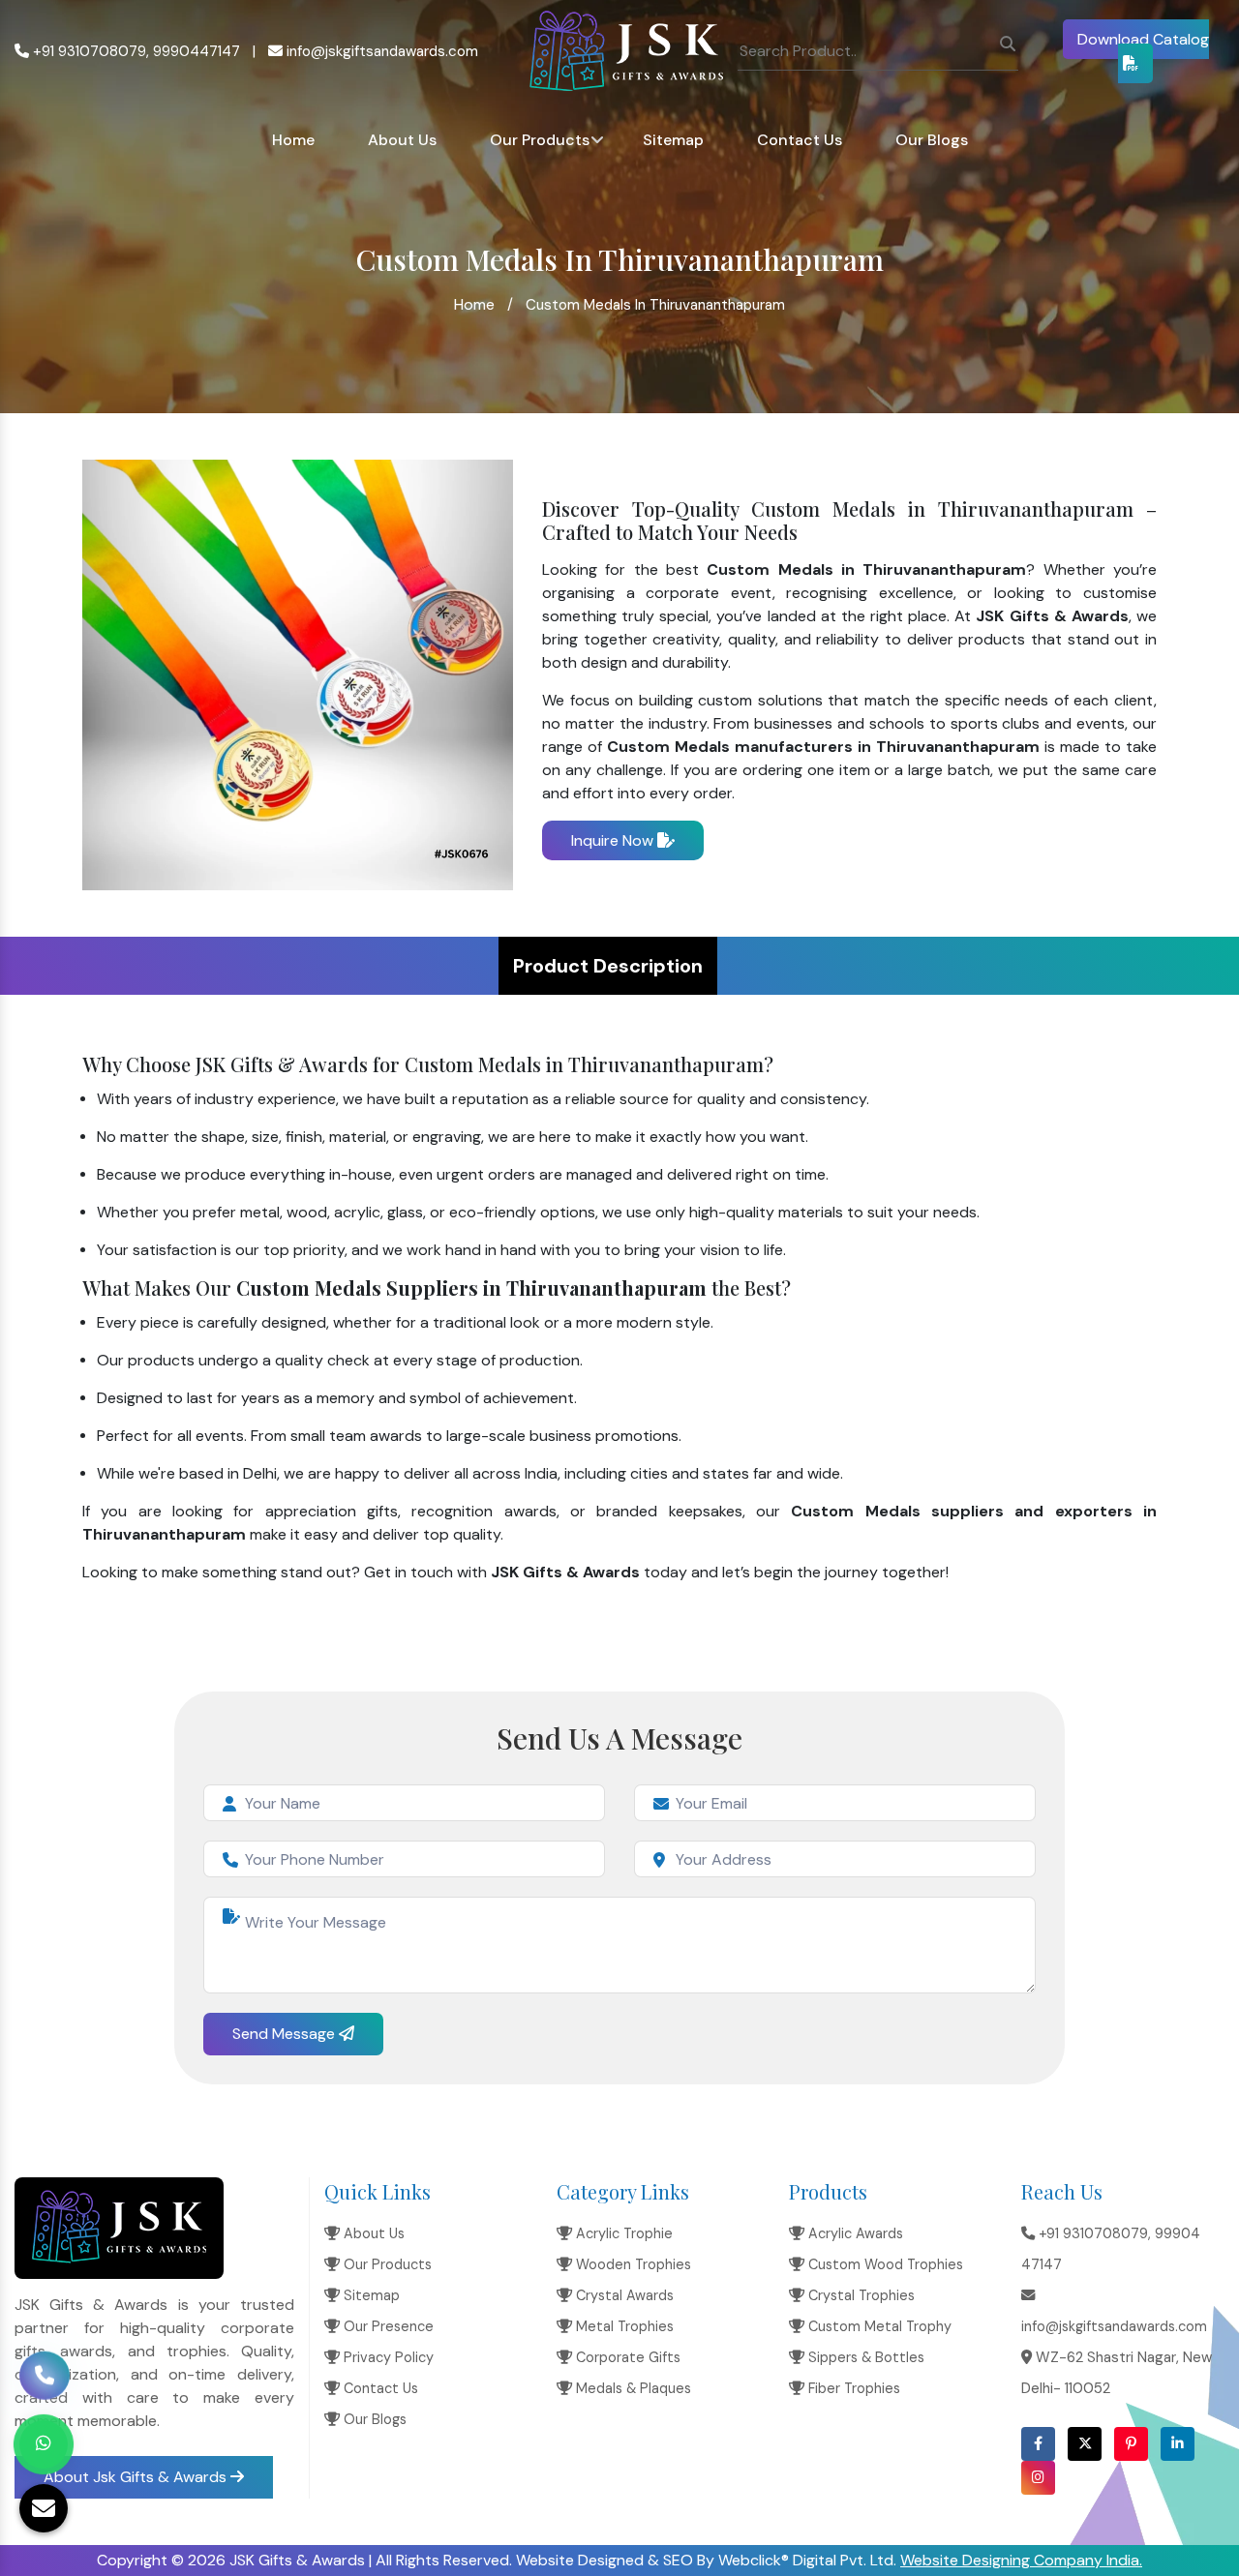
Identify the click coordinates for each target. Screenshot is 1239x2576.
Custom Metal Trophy (878, 2326)
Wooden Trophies (632, 2264)
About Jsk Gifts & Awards (137, 2477)
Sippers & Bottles (864, 2357)
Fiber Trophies (852, 2388)
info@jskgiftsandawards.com (380, 51)
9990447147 (196, 51)
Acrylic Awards (854, 2233)
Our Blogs (932, 140)
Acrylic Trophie (622, 2233)
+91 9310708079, (89, 51)
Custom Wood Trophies (884, 2264)
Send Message (286, 2034)
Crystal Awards (623, 2295)
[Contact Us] (45, 2376)
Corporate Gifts (626, 2357)
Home (293, 140)
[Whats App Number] (44, 2444)
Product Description (608, 966)
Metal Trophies (623, 2326)
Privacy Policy (387, 2357)
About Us (402, 140)
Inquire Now (614, 840)
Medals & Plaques (632, 2388)
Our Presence (387, 2326)
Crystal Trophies (860, 2295)
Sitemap (673, 140)
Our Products (540, 140)
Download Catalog (1143, 39)
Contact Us (800, 140)
